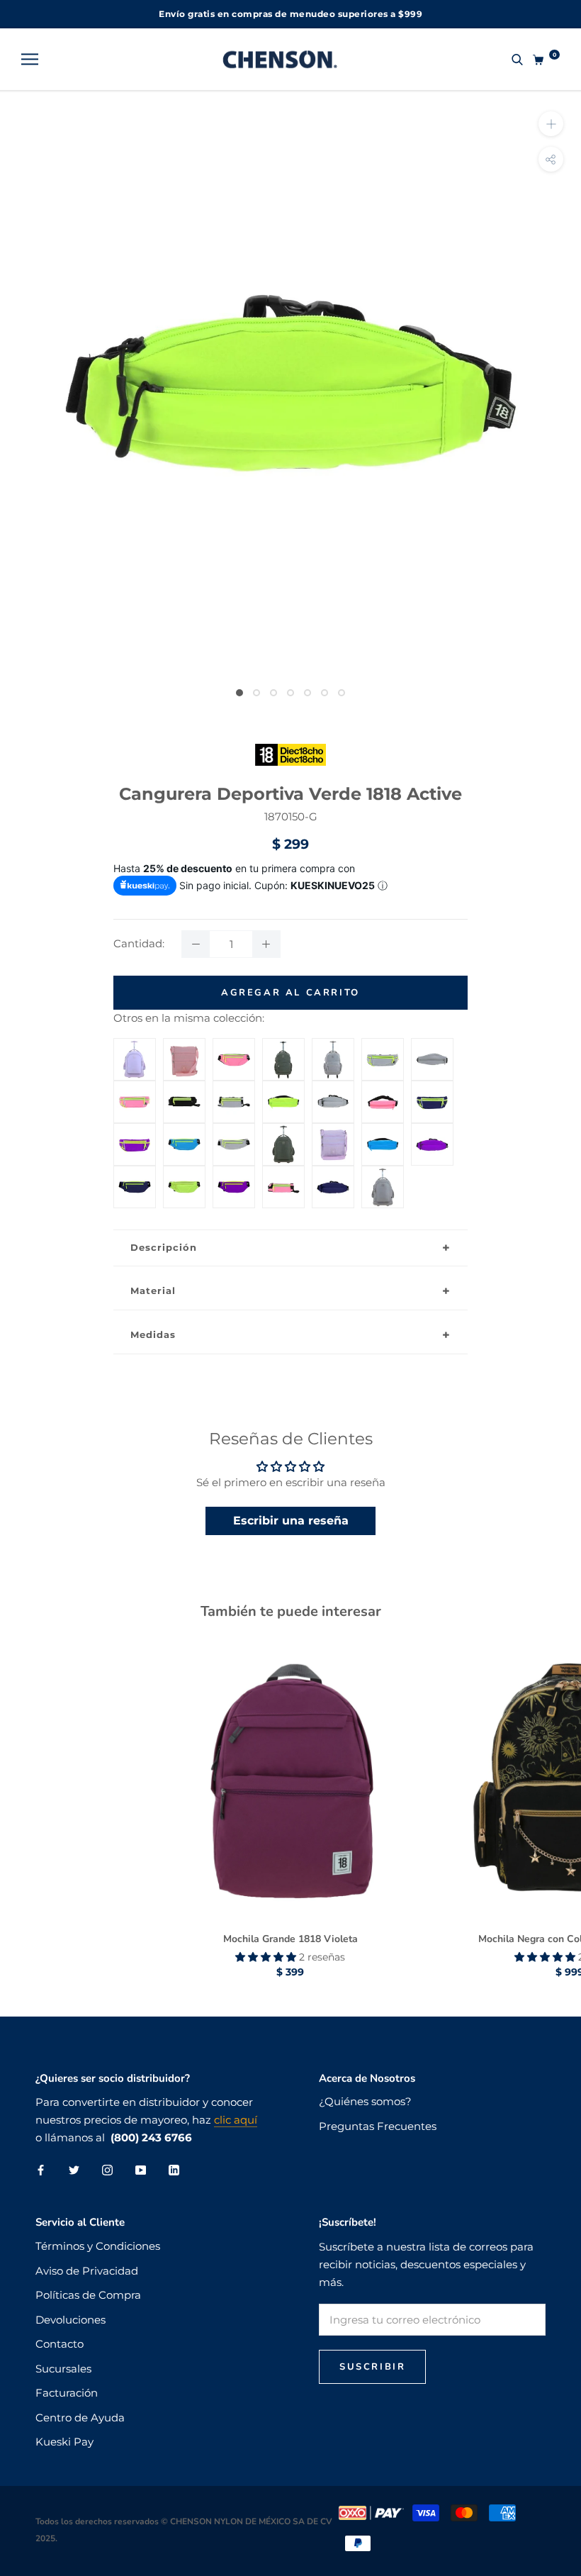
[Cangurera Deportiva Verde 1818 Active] (283, 1089)
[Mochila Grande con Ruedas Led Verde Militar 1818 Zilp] (283, 1132)
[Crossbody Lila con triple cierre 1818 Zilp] (333, 1132)
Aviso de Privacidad (87, 2271)
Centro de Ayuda (80, 2418)
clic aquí (236, 2120)
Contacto (60, 2344)
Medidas (153, 1334)
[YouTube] (141, 2170)
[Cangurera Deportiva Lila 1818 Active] (135, 1132)
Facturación (67, 2393)
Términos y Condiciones (98, 2246)
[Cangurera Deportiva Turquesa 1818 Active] (184, 1132)
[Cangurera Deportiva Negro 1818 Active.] (184, 1089)
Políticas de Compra (88, 2295)
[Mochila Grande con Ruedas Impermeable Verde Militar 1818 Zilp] (283, 1047)
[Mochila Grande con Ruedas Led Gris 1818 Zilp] (383, 1174)
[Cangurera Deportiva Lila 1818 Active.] (432, 1132)
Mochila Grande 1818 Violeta (290, 1939)
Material (153, 1290)
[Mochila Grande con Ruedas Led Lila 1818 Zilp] (135, 1047)
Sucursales (63, 2369)
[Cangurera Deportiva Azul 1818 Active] (432, 1089)
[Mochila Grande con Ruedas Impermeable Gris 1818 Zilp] (333, 1047)
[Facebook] (41, 2170)
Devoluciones (70, 2320)
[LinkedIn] (174, 2170)
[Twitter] (74, 2170)
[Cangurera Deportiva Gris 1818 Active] (383, 1047)
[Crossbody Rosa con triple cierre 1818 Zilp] (184, 1047)
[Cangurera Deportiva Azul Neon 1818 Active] (333, 1174)
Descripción (164, 1247)
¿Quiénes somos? (365, 2101)
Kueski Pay (64, 2442)
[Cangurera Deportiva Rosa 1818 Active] (234, 1047)
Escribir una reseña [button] (291, 1521)
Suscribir (372, 2367)
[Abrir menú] (30, 60)
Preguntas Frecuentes (378, 2126)
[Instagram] (107, 2170)
